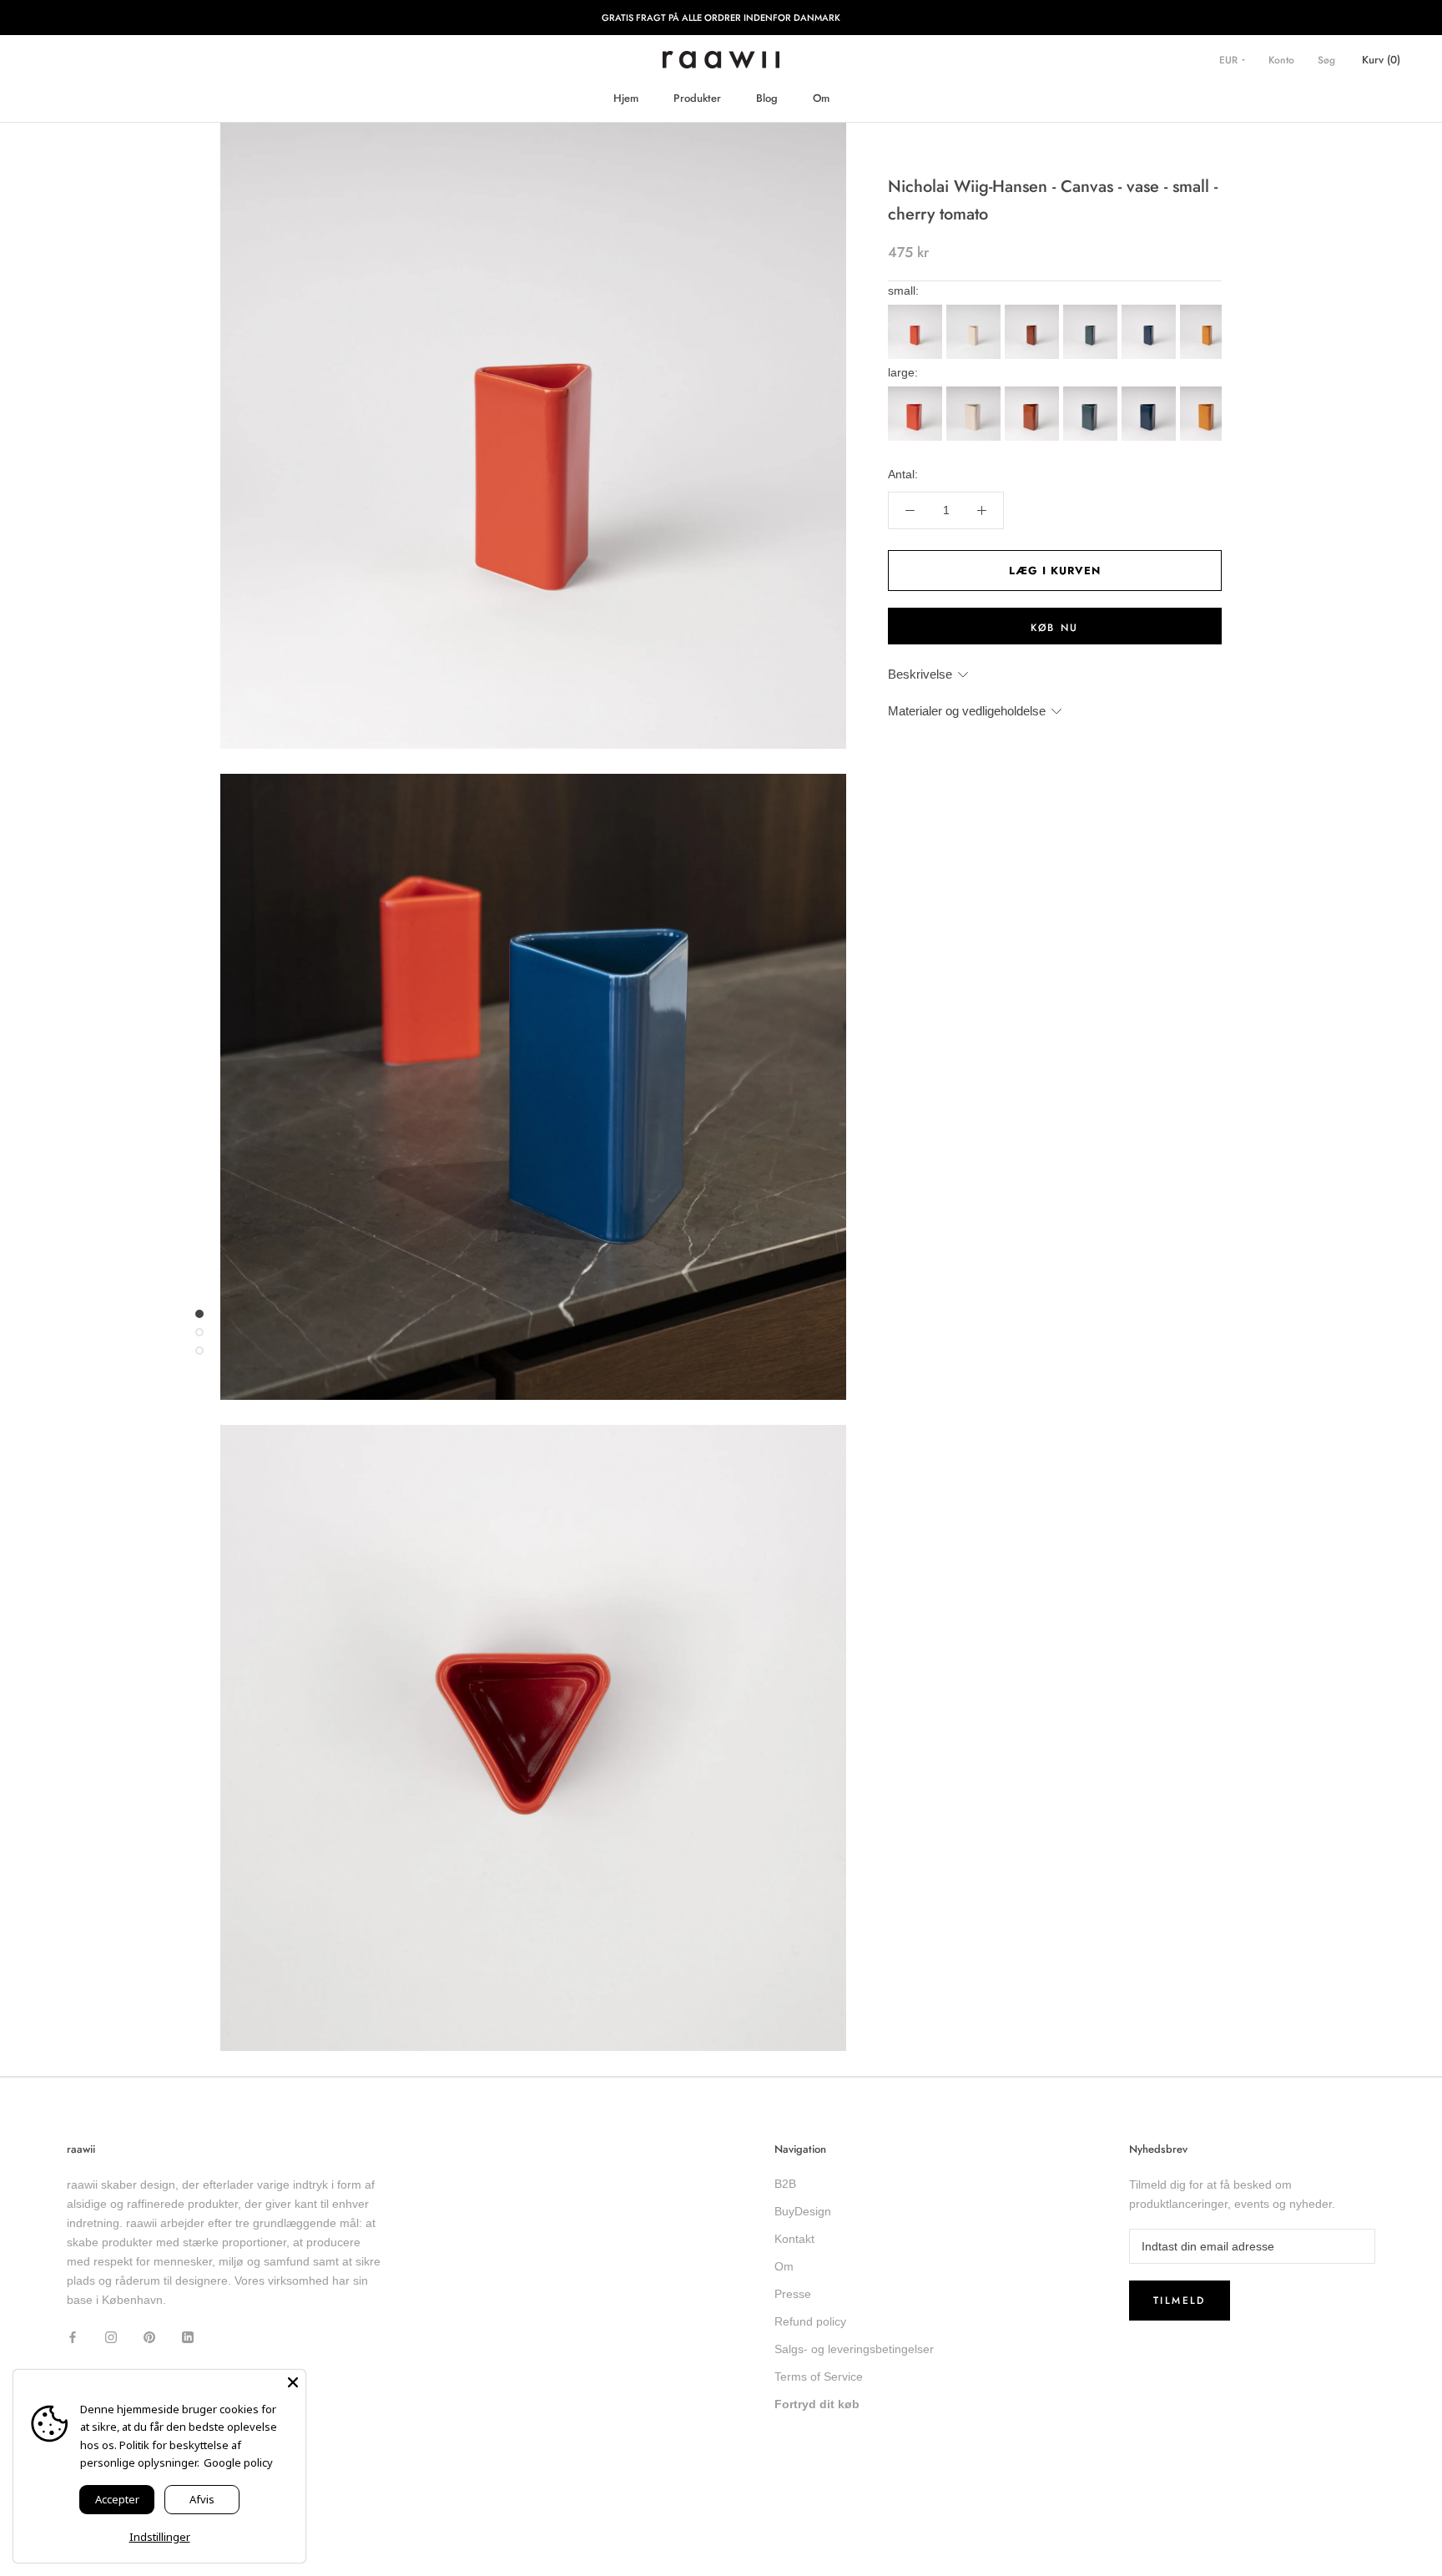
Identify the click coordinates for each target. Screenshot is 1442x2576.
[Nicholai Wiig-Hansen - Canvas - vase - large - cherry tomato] (917, 391)
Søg (1326, 60)
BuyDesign (803, 2211)
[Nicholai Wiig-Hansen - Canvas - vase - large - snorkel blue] (1151, 391)
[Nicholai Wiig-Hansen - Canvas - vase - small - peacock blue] (1092, 310)
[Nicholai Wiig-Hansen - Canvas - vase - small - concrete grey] (976, 310)
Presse (793, 2294)
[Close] (293, 2382)
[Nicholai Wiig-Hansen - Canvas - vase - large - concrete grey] (976, 391)
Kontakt (794, 2239)
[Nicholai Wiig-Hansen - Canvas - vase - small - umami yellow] (1209, 310)
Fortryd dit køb (817, 2404)
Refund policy (810, 2321)
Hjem (626, 98)
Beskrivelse (920, 674)
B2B (785, 2184)
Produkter (697, 98)
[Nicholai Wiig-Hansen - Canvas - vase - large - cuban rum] (1034, 391)
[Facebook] (73, 2336)
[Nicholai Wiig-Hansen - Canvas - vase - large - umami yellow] (1209, 391)
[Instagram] (111, 2336)
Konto (1281, 60)
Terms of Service (819, 2376)
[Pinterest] (149, 2336)
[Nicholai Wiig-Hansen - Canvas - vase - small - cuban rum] (1034, 310)
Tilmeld (1180, 2301)
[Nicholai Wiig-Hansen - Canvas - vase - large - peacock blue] (1092, 391)
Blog (767, 98)
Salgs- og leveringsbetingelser (854, 2349)
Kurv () (1381, 60)
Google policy (238, 2462)
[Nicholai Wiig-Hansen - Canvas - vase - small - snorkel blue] (1151, 310)
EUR (1230, 60)
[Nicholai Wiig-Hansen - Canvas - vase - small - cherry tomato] (917, 310)
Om (821, 98)
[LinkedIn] (188, 2336)
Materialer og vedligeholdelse (967, 711)
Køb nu (1054, 628)
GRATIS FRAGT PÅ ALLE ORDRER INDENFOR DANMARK (721, 18)
